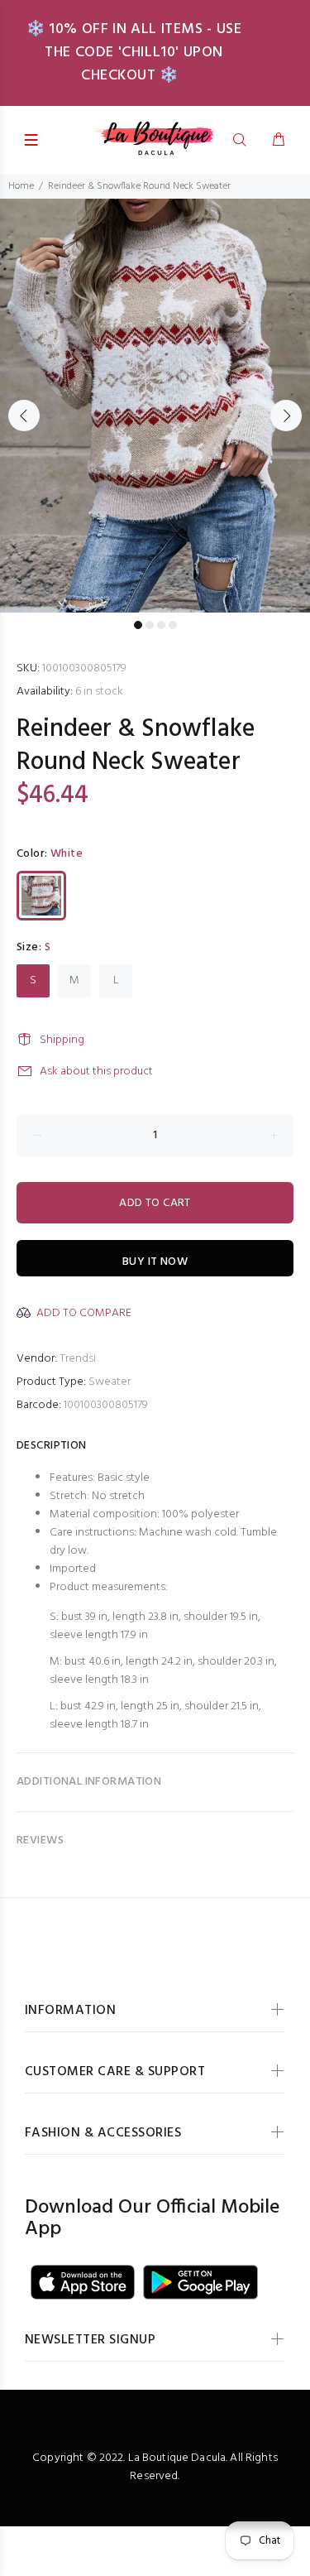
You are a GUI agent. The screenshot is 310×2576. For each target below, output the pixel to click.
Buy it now (155, 1262)
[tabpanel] (155, 406)
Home (21, 186)
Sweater (110, 1382)
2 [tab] (150, 625)
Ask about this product (96, 1072)
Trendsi (78, 1359)
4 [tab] (173, 625)
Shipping (62, 1040)
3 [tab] (161, 625)
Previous (24, 416)
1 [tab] (138, 625)
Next (286, 416)
